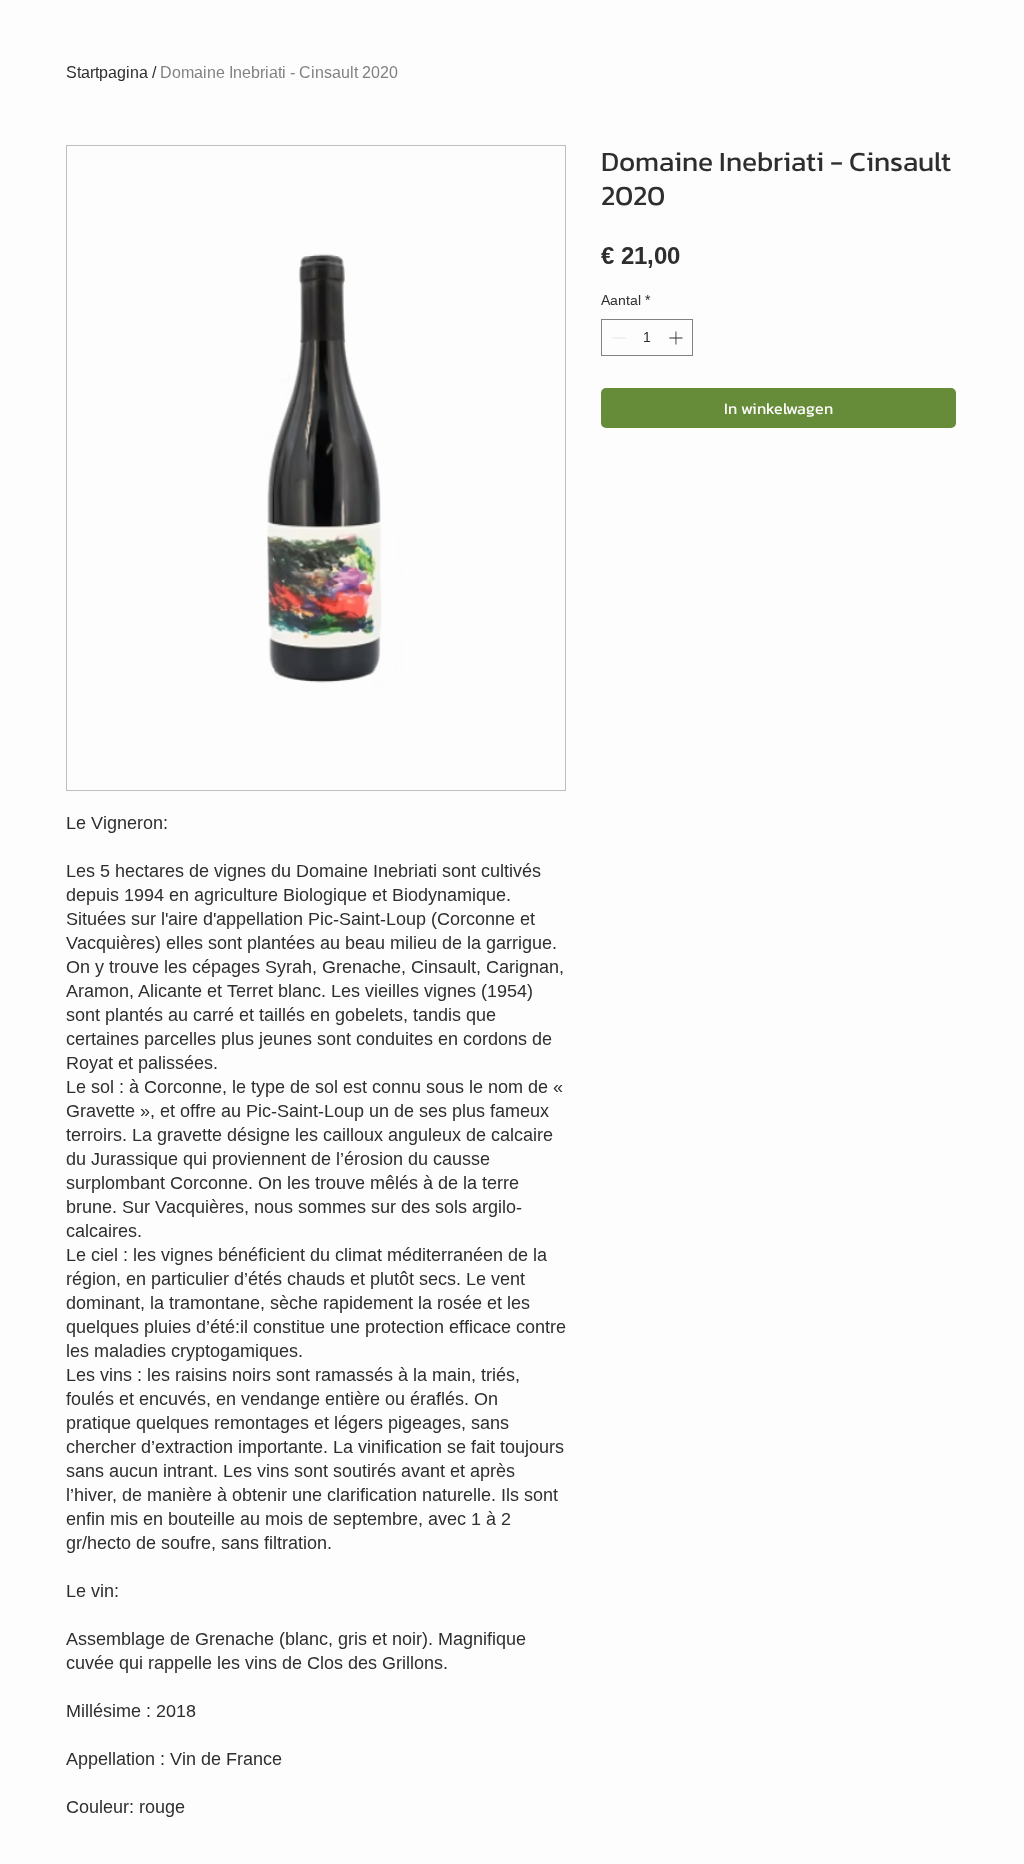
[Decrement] (616, 337)
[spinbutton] (647, 337)
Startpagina (107, 72)
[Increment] (677, 337)
